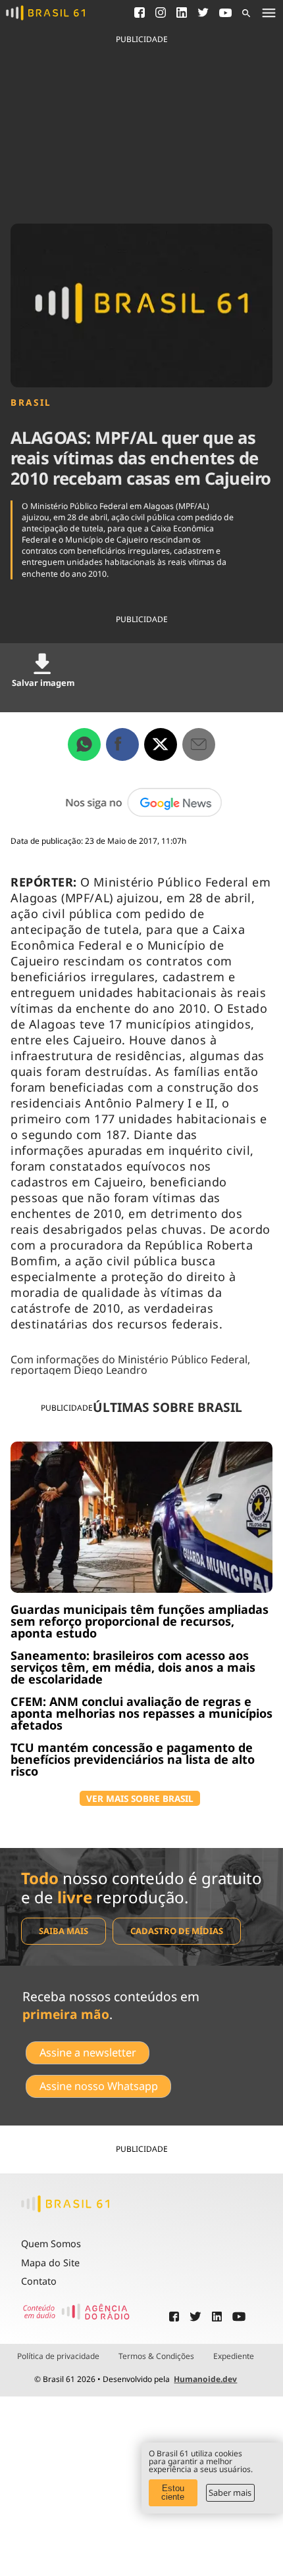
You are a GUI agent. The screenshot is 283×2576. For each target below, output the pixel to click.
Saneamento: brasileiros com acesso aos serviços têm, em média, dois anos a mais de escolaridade (133, 1667)
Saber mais (230, 2492)
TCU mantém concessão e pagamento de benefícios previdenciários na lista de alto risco (133, 1759)
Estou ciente (173, 2492)
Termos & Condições (156, 2356)
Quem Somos (51, 2244)
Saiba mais (64, 1931)
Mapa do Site (50, 2263)
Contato (39, 2281)
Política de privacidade (58, 2356)
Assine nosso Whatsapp (99, 2086)
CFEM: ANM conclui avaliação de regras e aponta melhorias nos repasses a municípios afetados (141, 1713)
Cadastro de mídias (177, 1931)
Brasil (31, 402)
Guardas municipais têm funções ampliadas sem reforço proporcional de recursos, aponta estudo (140, 1621)
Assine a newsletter (88, 2053)
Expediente (234, 2356)
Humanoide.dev (205, 2379)
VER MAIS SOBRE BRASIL (140, 1798)
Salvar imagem (43, 683)
